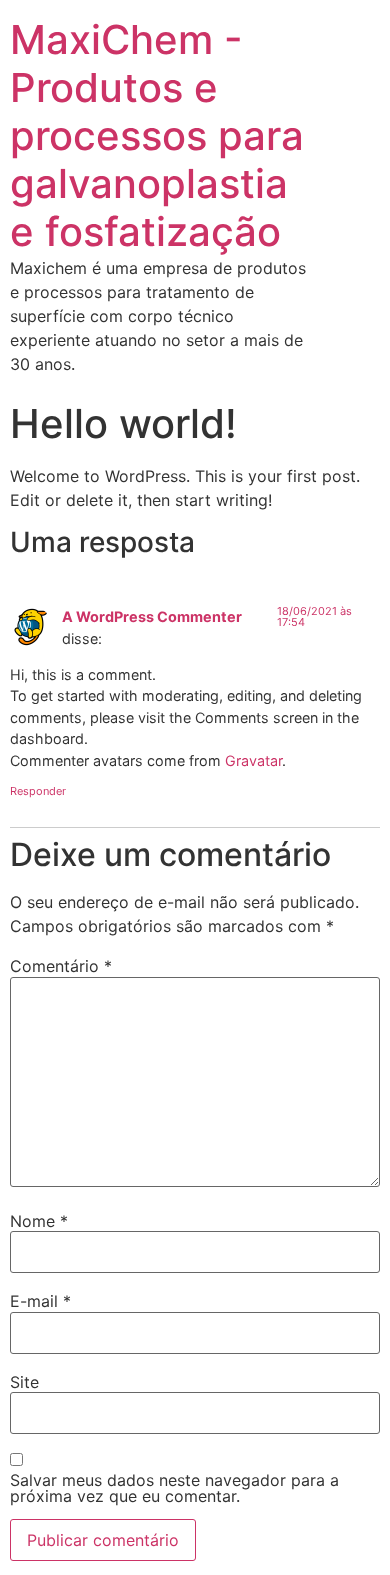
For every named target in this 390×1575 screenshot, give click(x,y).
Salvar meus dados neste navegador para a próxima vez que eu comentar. (174, 1488)
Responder (38, 791)
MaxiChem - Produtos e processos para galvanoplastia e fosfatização (157, 135)
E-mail (40, 1301)
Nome (39, 1221)
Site (24, 1382)
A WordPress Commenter (152, 616)
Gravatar (253, 760)
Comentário (61, 966)
